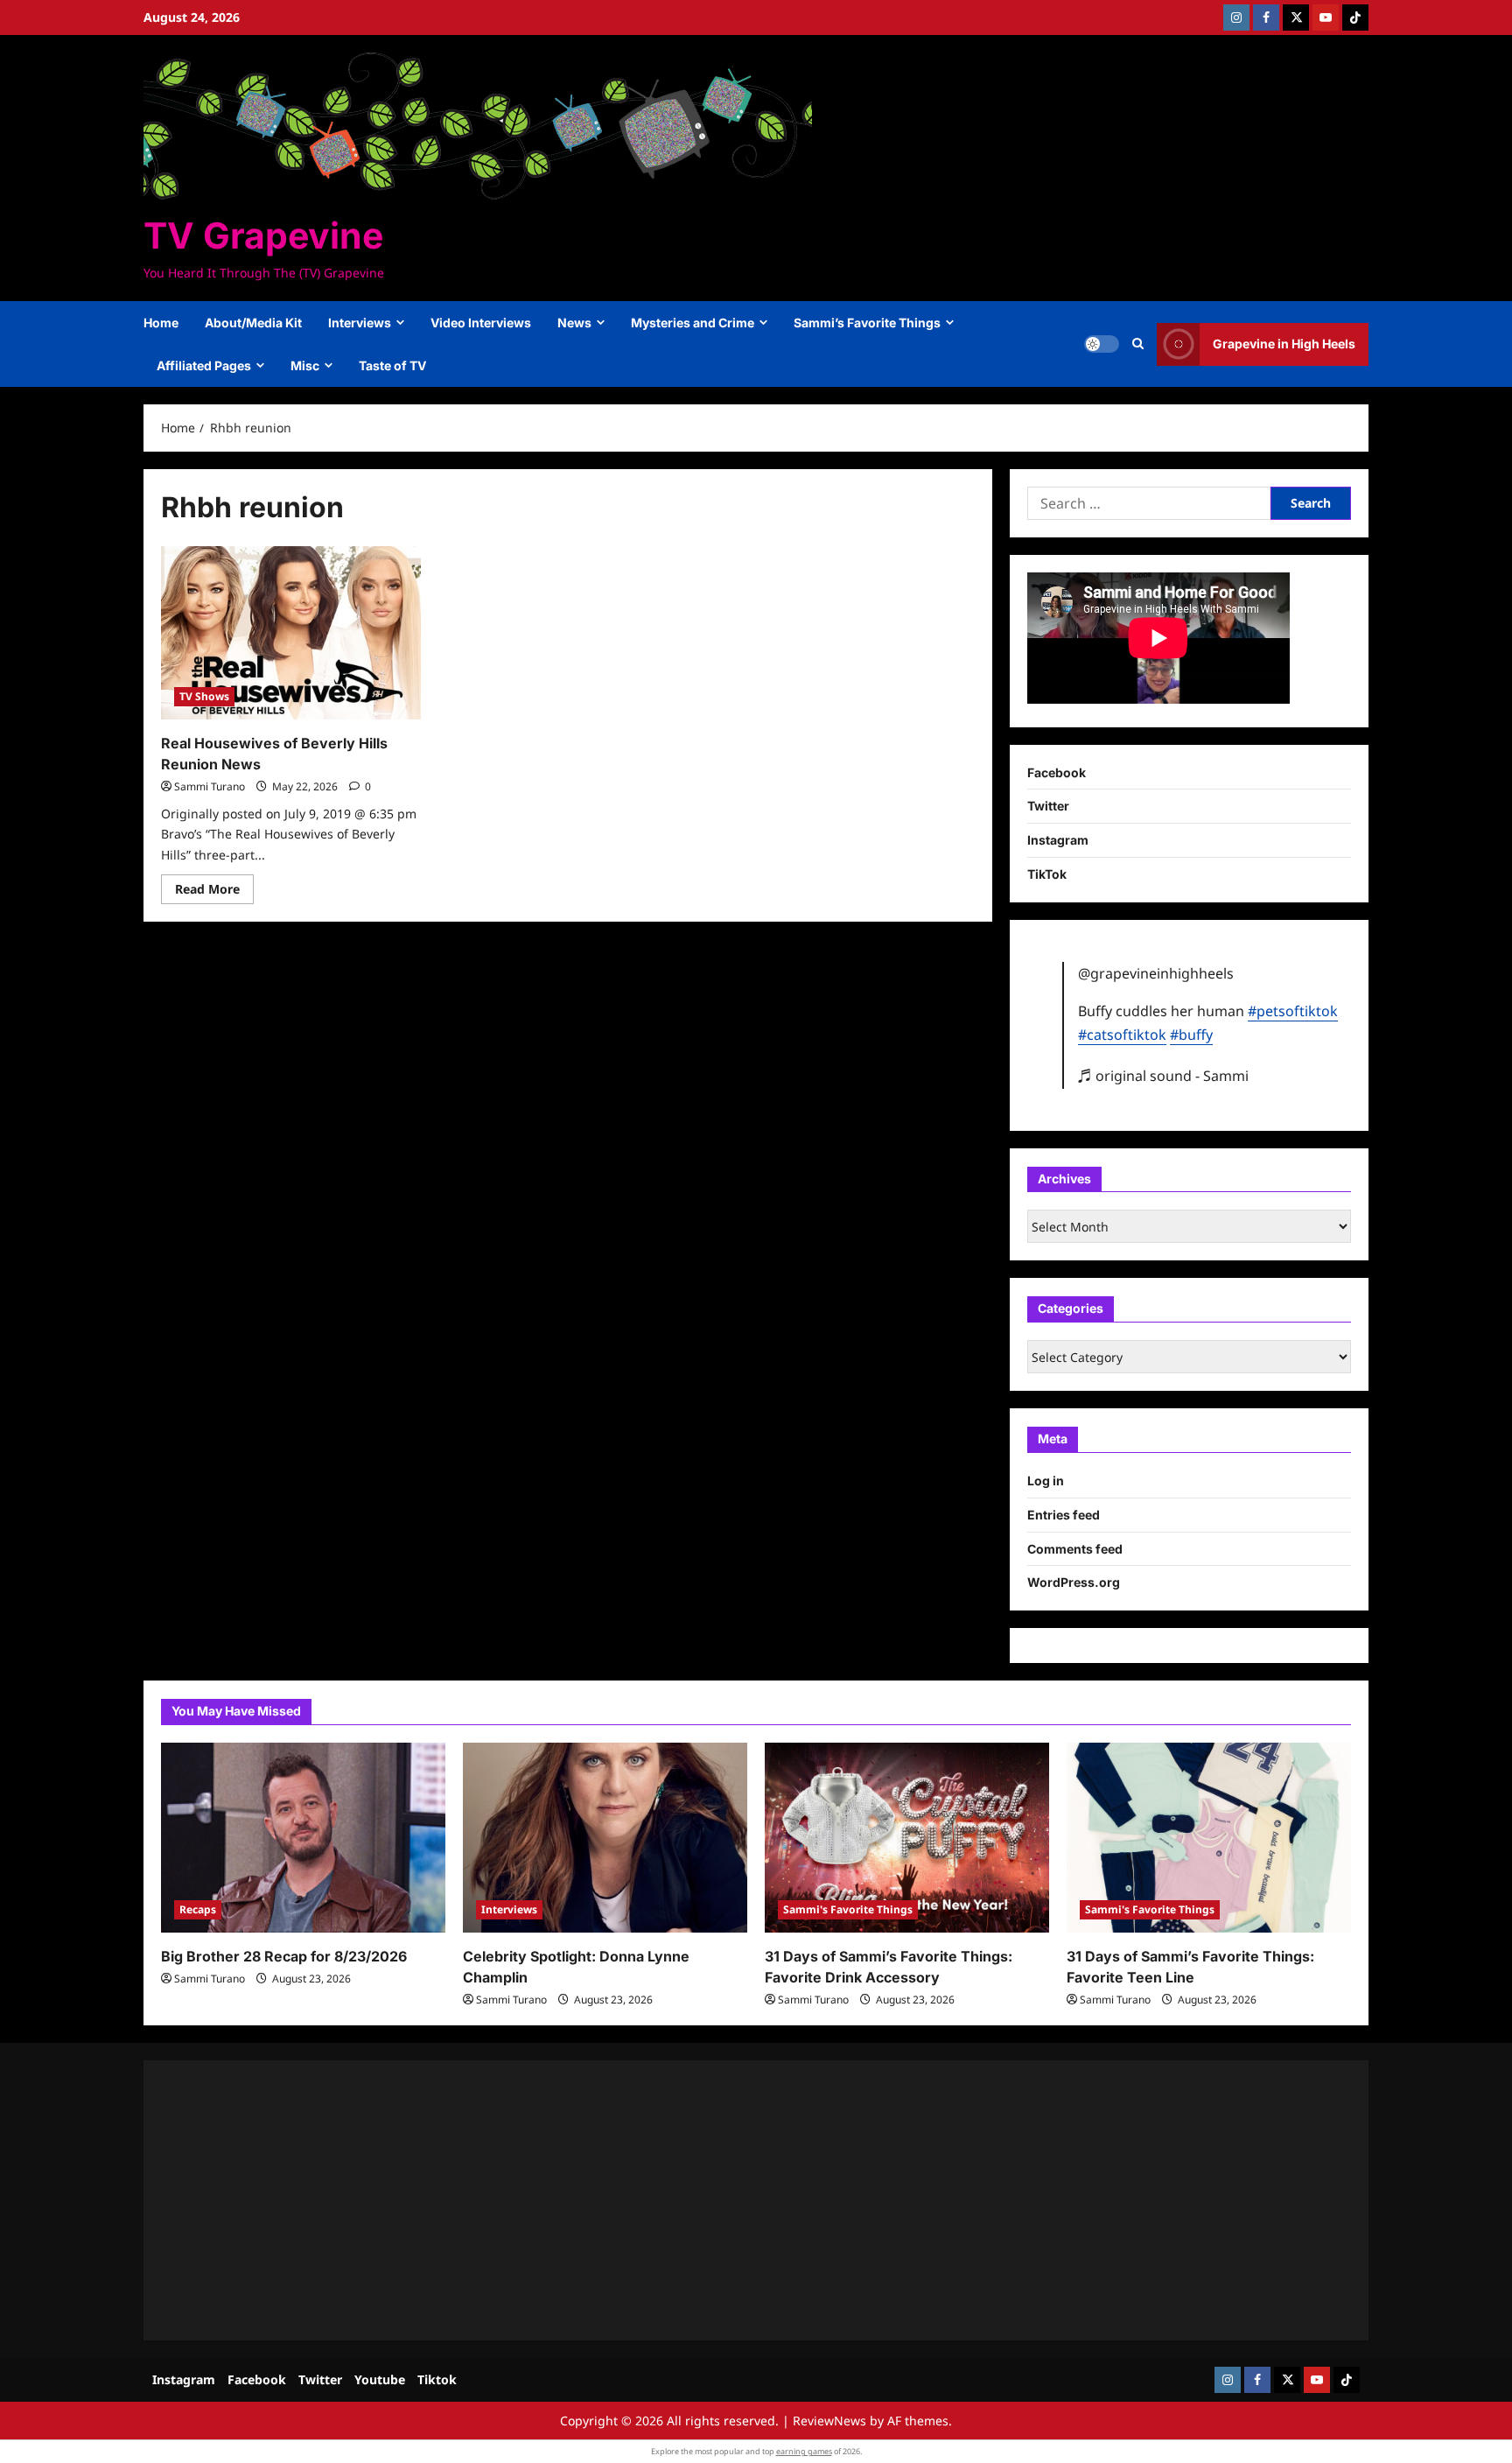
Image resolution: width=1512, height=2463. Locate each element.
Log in (1046, 1481)
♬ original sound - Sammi (1163, 1076)
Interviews (360, 323)
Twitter (1048, 806)
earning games (804, 2451)
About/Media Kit (253, 323)
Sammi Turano (210, 786)
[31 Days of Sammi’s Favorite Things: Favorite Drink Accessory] (907, 1838)
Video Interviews (481, 323)
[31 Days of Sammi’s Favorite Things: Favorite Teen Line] (1209, 1838)
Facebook (1057, 772)
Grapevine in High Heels (1284, 344)
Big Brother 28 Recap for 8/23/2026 (284, 1956)
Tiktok (437, 2379)
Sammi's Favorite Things (848, 1909)
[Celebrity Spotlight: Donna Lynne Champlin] (605, 1838)
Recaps (198, 1909)
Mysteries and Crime (693, 323)
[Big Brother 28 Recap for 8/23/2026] (303, 1838)
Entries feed (1064, 1515)
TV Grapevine (263, 235)
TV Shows (204, 696)
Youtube (380, 2379)
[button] (1138, 344)
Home (161, 323)
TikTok (1047, 874)
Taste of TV (392, 365)
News (574, 323)
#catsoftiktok (1122, 1035)
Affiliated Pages (204, 365)
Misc (305, 365)
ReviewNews (829, 2421)
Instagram (1058, 840)
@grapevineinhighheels (1156, 973)
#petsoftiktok (1293, 1011)
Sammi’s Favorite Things (867, 323)
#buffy (1191, 1035)
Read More (214, 892)
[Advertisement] (686, 2200)
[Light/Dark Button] (1102, 344)
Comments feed (1075, 1549)
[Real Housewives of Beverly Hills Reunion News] (291, 633)
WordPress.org (1074, 1582)
